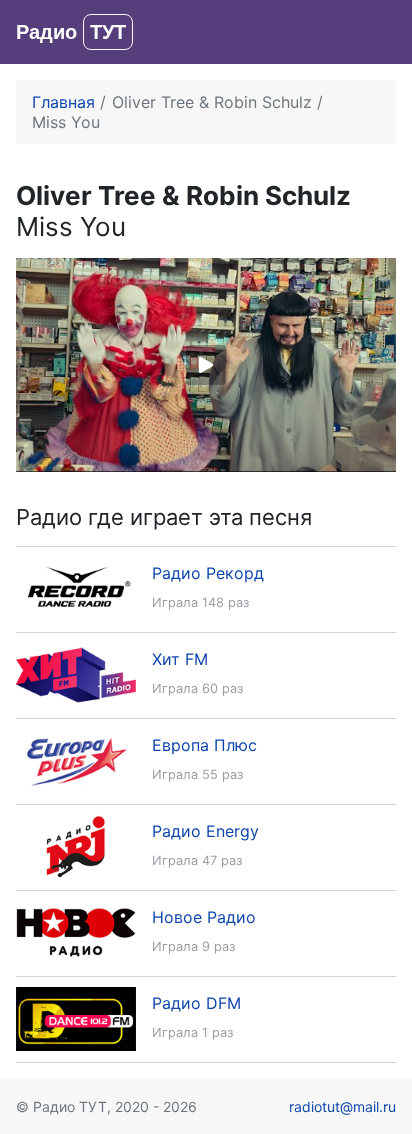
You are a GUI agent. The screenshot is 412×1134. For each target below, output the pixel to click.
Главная (63, 102)
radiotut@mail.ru (342, 1106)
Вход (376, 32)
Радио (71, 32)
